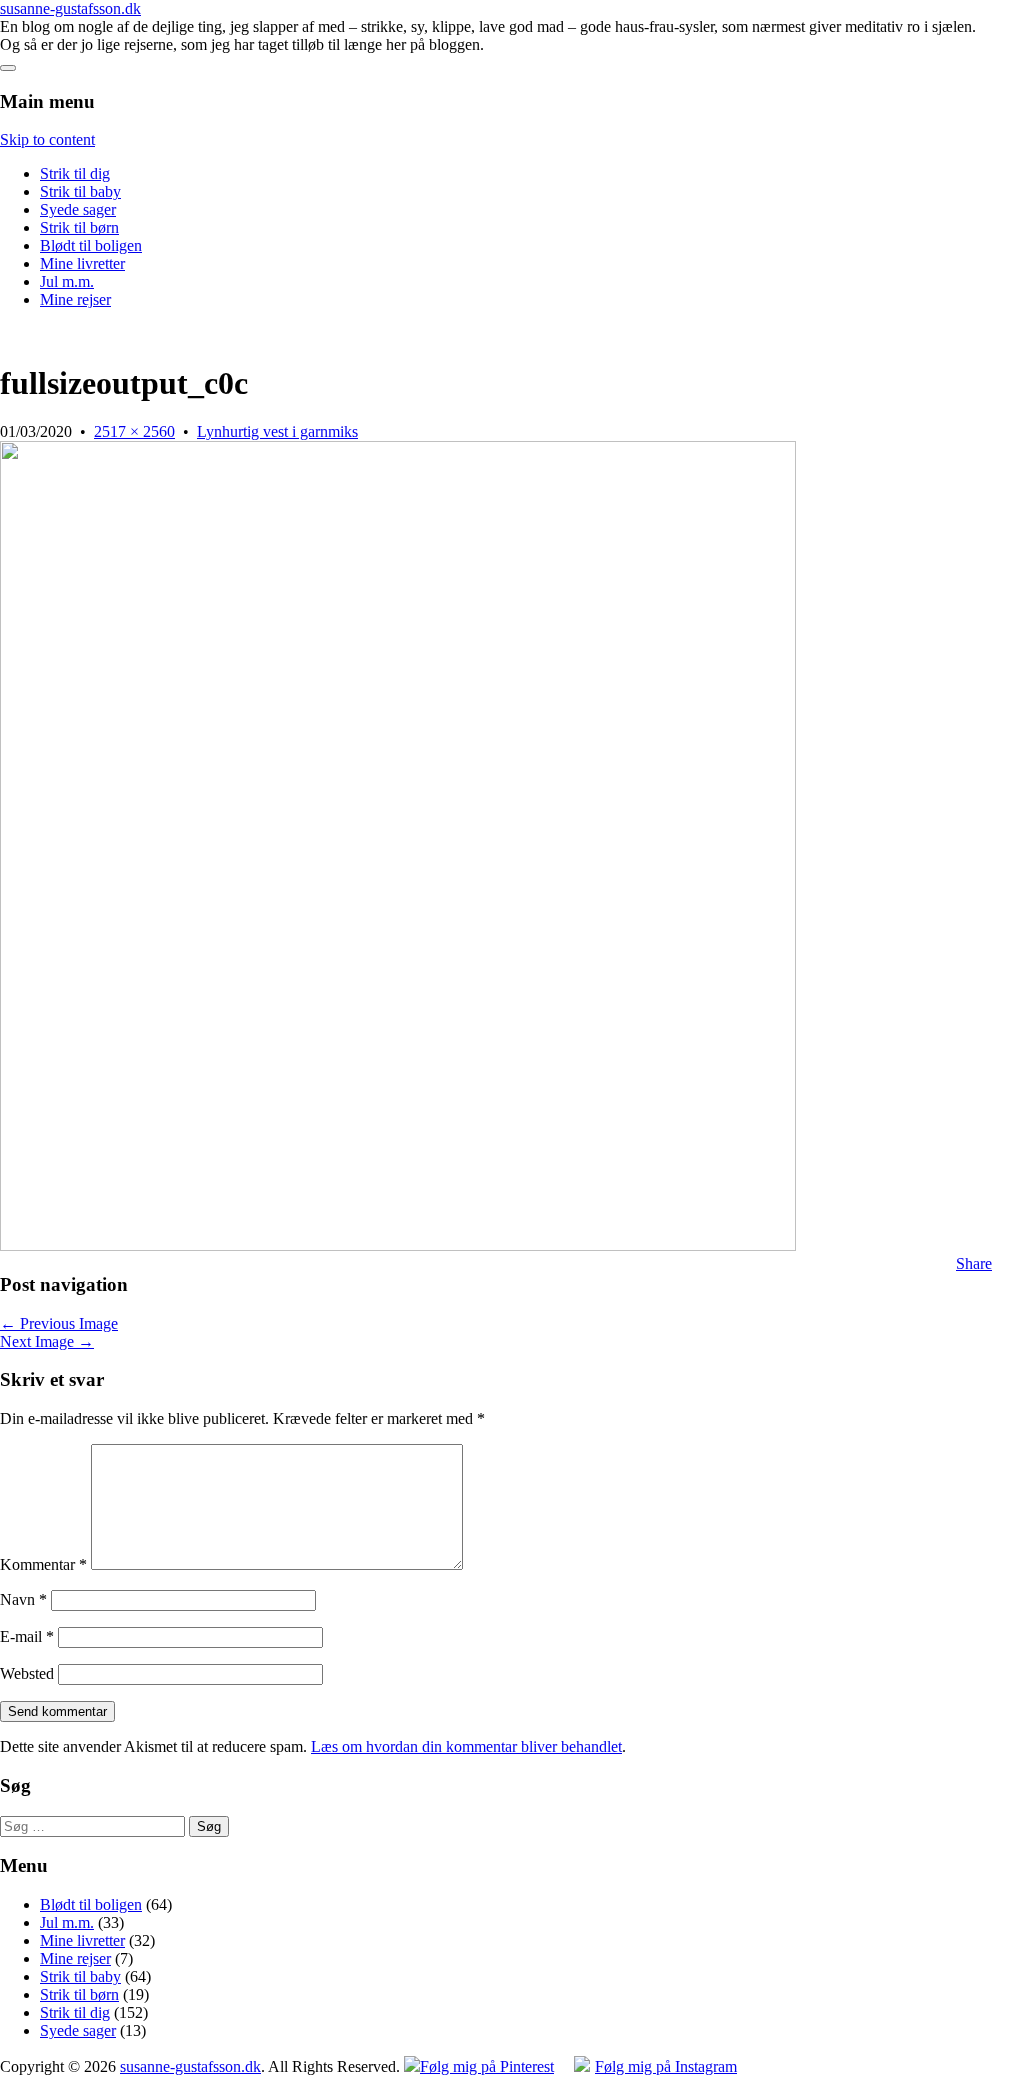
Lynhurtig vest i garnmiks (277, 431)
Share (974, 1263)
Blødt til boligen (91, 245)
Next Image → (47, 1341)
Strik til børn (79, 227)
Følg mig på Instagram (666, 2066)
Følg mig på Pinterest (487, 2066)
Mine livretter (82, 263)
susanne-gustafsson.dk (70, 8)
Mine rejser (75, 299)
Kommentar (43, 1564)
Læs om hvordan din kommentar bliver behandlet (466, 1746)
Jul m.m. (67, 281)
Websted (27, 1673)
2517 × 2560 (134, 431)
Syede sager (78, 209)
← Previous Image (59, 1323)
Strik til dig (75, 173)
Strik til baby (80, 191)
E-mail (27, 1636)
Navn (23, 1599)
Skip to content (47, 139)
